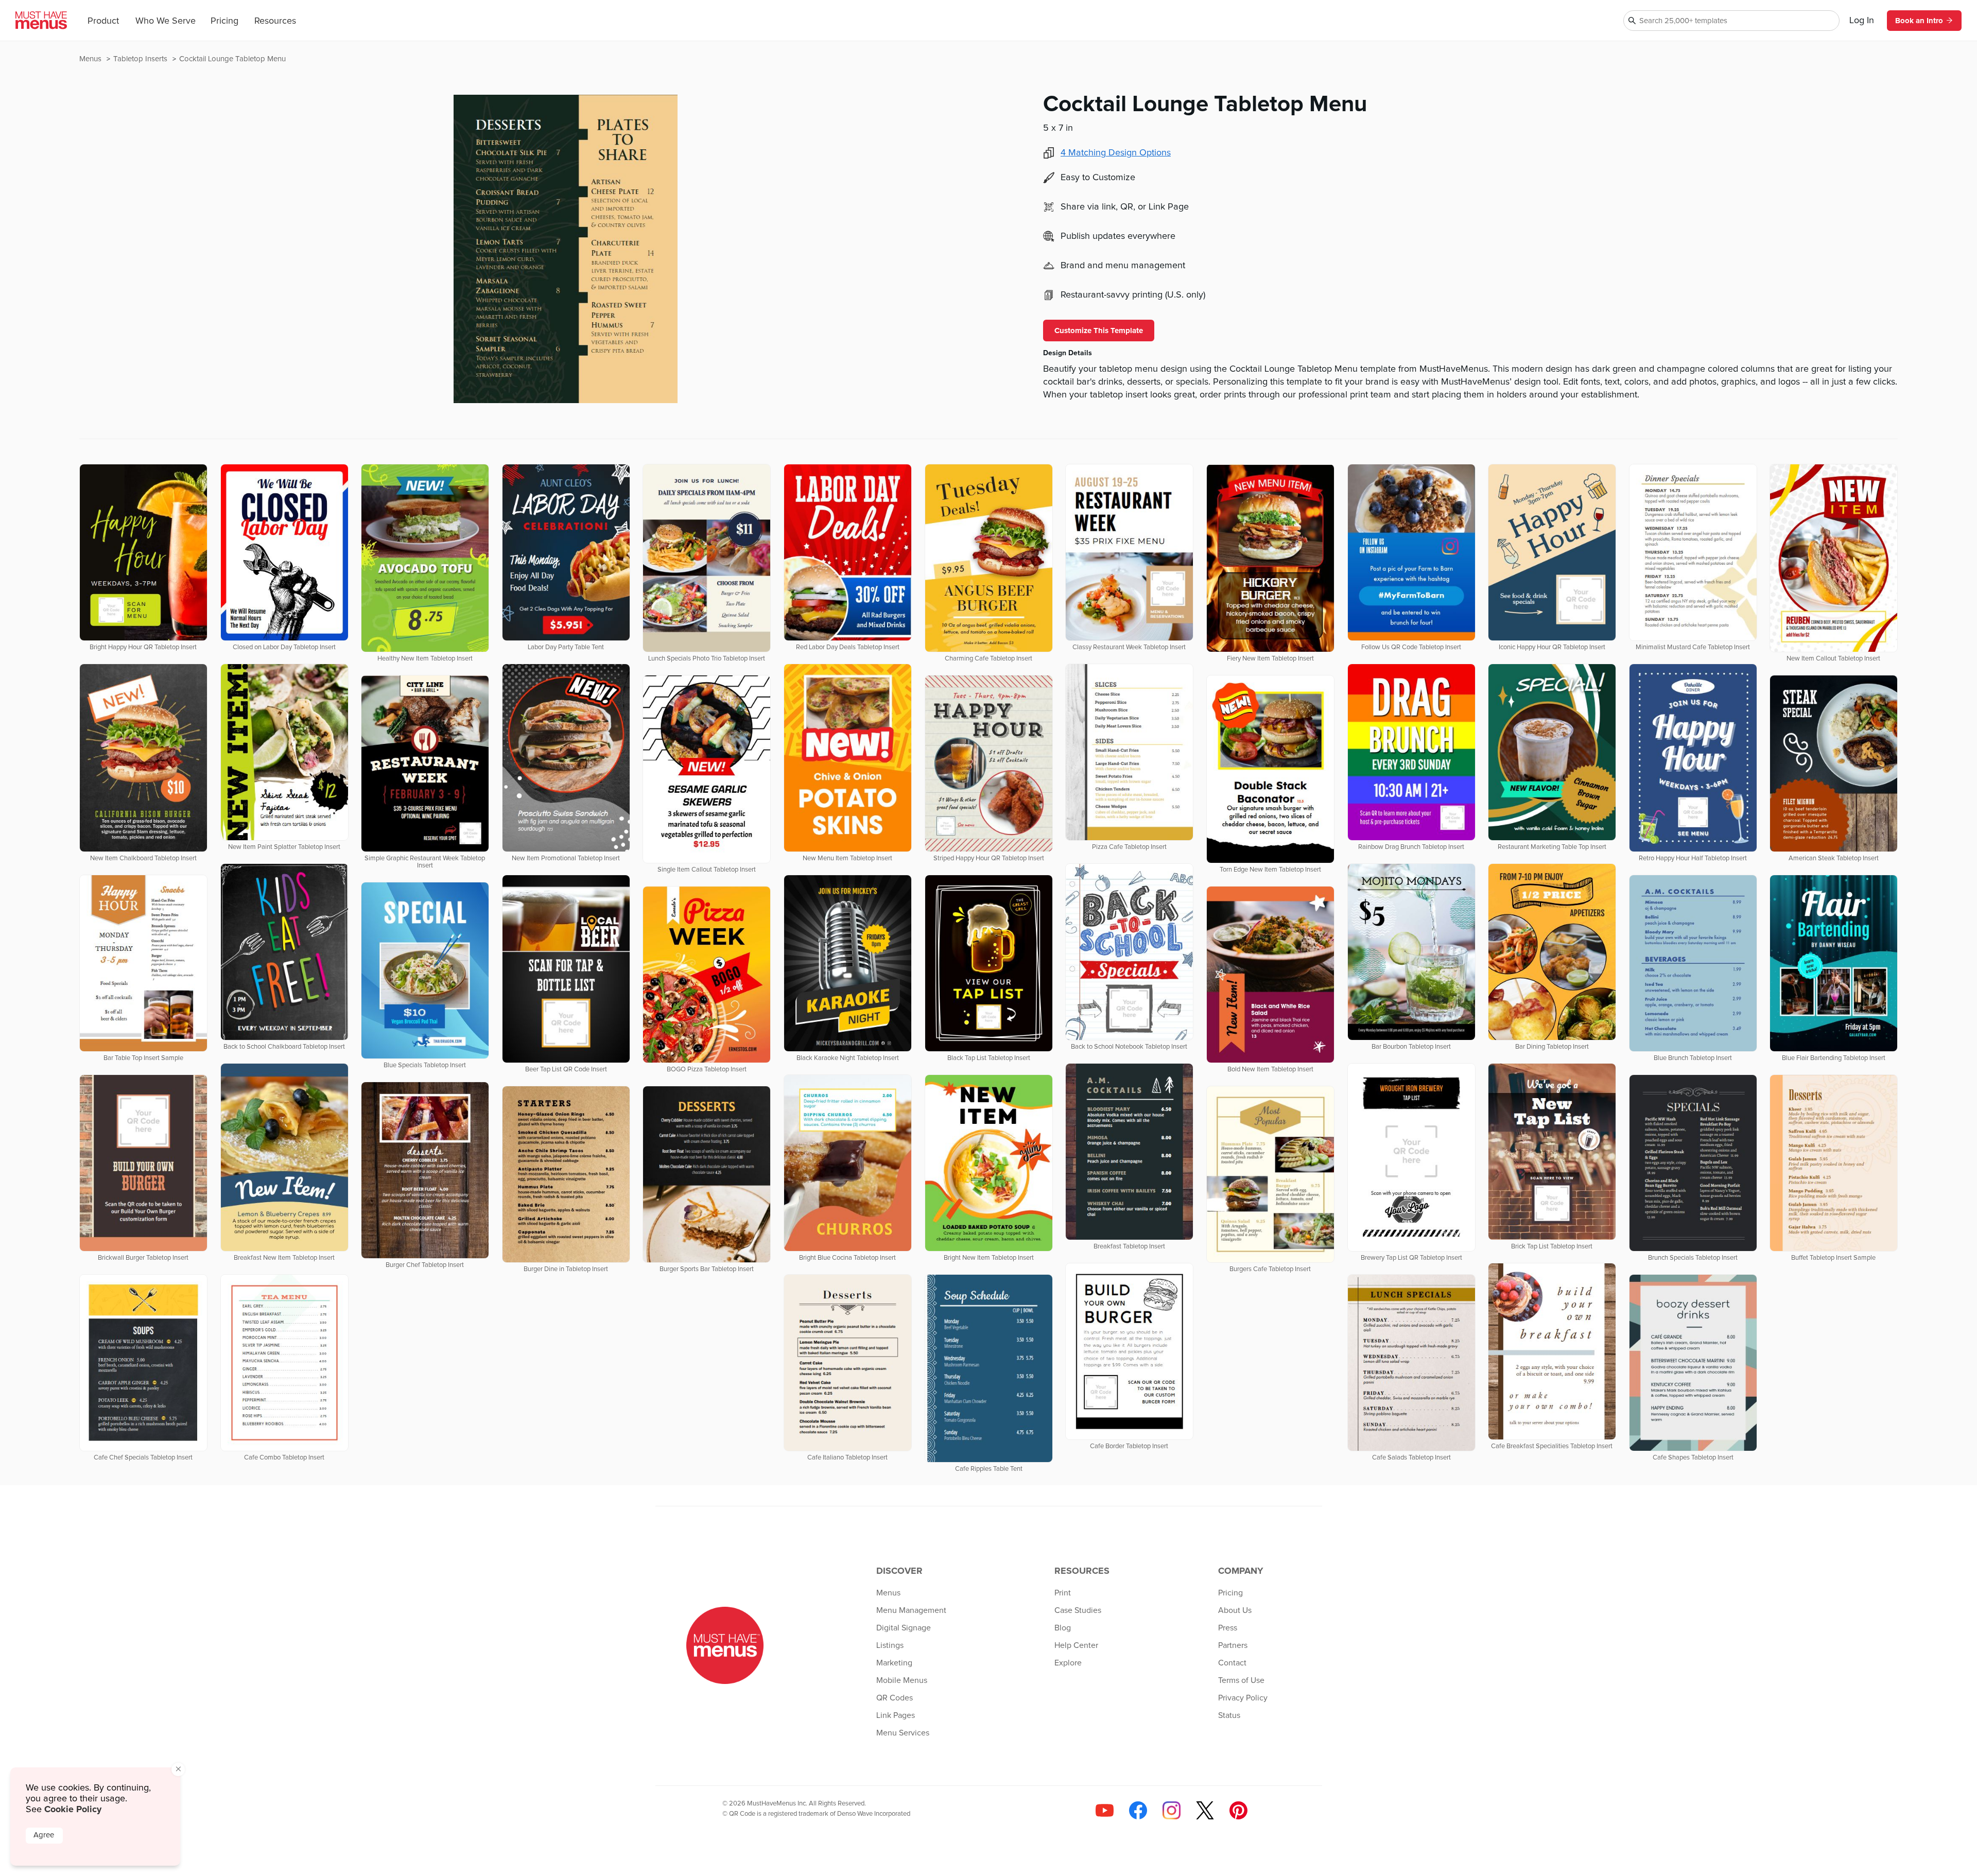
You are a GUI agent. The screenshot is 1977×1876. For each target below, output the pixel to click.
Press (1228, 1628)
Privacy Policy (1243, 1698)
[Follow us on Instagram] (1172, 1810)
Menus (91, 59)
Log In (1862, 21)
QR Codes (895, 1698)
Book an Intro (1919, 21)
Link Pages (896, 1715)
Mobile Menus (902, 1680)
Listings (890, 1645)
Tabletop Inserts (141, 59)
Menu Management (911, 1610)
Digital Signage (904, 1628)
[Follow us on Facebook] (1138, 1810)
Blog (1063, 1628)
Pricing (224, 21)
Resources (275, 21)
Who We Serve (166, 21)
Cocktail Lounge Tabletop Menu (232, 59)
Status (1229, 1715)
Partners (1233, 1645)
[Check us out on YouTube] (1105, 1810)
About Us (1235, 1610)
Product (103, 21)
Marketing (894, 1663)
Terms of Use (1241, 1680)
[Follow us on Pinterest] (1238, 1810)
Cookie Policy (73, 1809)
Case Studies (1078, 1610)
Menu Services (903, 1733)
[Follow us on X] (1205, 1810)
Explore (1068, 1663)
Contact (1232, 1663)
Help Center (1076, 1645)
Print (1063, 1593)
